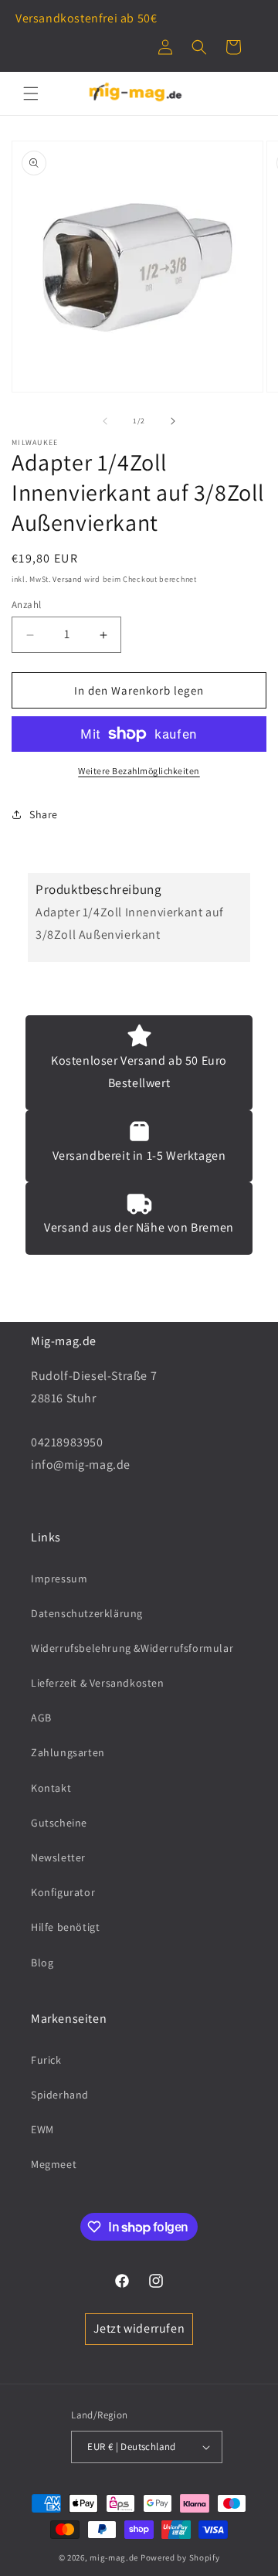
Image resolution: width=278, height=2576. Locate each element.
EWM (42, 2129)
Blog (42, 1963)
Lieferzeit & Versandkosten (98, 1683)
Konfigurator (63, 1892)
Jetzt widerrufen (139, 2328)
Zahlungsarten (68, 1752)
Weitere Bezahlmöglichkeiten (139, 771)
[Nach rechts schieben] (173, 421)
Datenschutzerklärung (87, 1613)
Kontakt (51, 1788)
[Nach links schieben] (105, 421)
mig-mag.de (114, 2557)
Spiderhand (60, 2095)
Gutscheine (59, 1823)
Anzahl (26, 605)
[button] (199, 47)
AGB (41, 1718)
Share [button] (44, 814)
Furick (46, 2060)
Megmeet (54, 2164)
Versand (67, 579)
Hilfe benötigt (65, 1927)
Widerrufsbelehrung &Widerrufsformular (132, 1648)
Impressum (59, 1579)
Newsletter (58, 1857)
